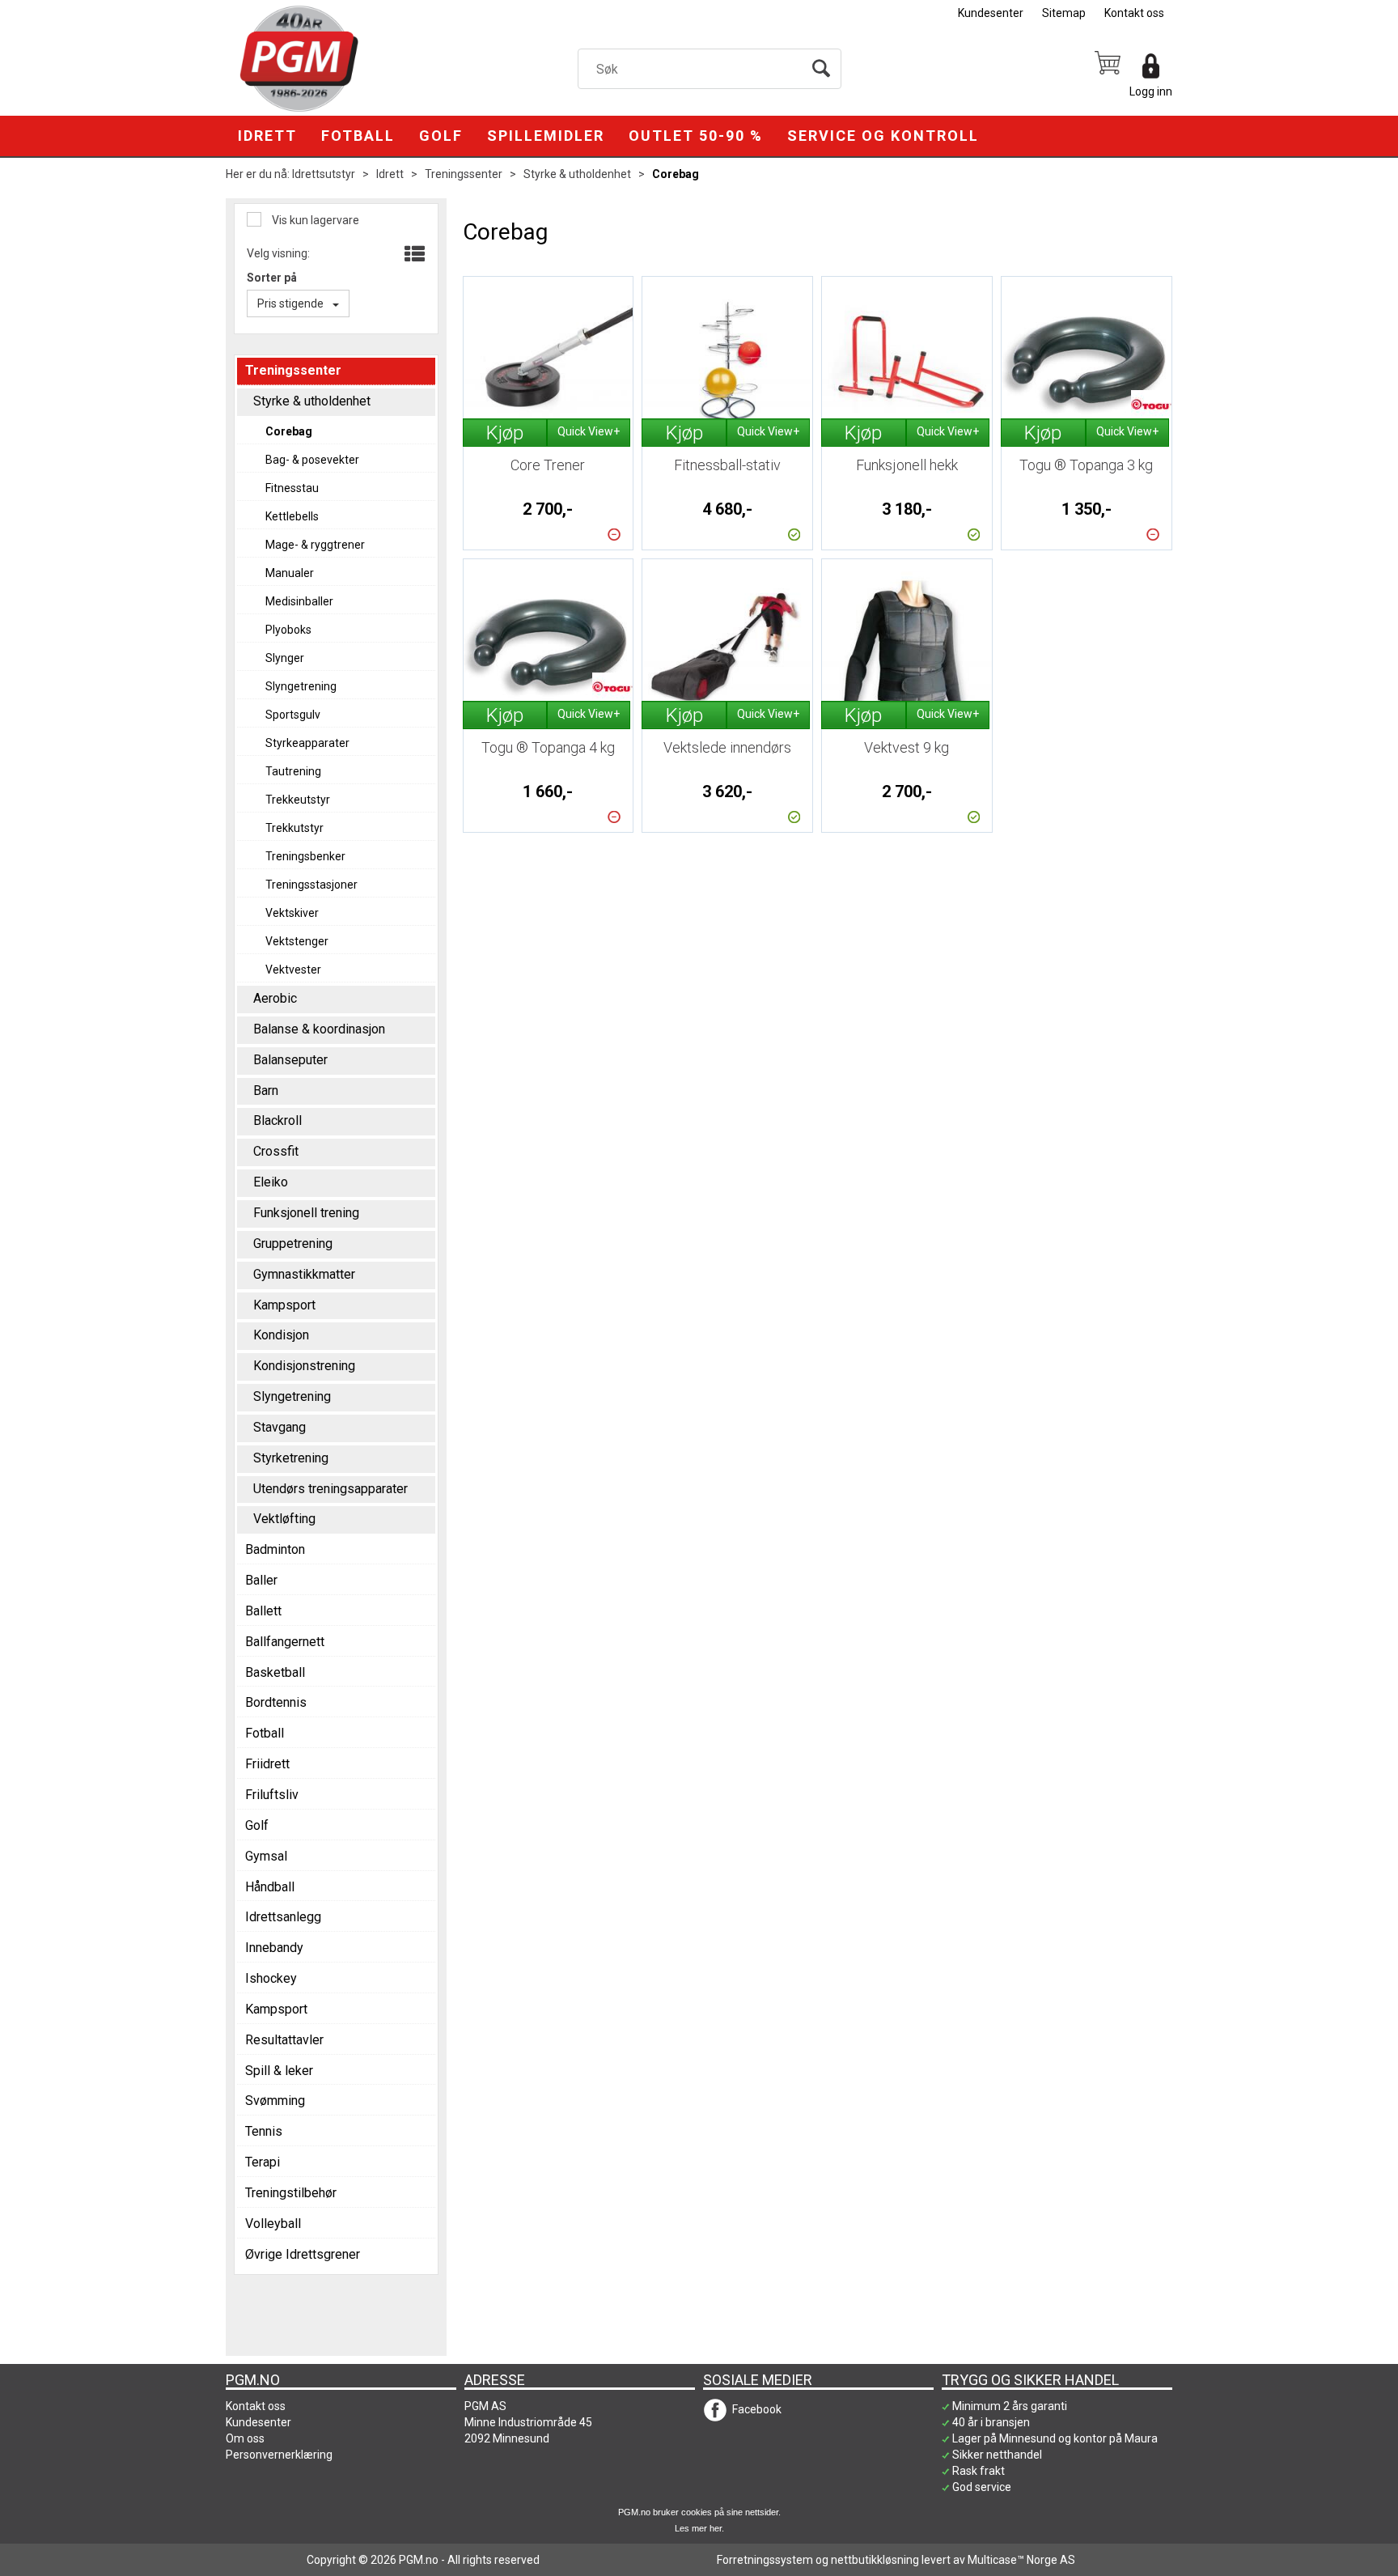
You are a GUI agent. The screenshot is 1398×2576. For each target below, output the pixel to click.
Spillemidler (546, 136)
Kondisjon (281, 1335)
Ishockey (271, 1978)
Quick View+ (589, 431)
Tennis (264, 2131)
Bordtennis (276, 1702)
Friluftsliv (272, 1795)
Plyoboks (288, 630)
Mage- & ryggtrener (315, 545)
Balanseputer (290, 1060)
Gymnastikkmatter (304, 1274)
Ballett (263, 1611)
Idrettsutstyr (324, 174)
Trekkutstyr (294, 828)
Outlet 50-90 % (696, 136)
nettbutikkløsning (875, 2560)
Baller (261, 1580)
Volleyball (273, 2224)
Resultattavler (284, 2040)
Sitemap (1064, 13)
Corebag (676, 174)
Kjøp (505, 433)
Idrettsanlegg (283, 1917)
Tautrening (293, 771)
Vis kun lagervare (314, 220)
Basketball (275, 1672)
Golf (441, 136)
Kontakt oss (1134, 13)
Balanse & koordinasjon (319, 1029)
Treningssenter (464, 174)
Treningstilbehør (291, 2193)
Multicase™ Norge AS (1021, 2560)
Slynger (285, 658)
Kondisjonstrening (304, 1366)
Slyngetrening (301, 686)
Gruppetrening (293, 1243)
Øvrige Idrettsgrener (303, 2254)
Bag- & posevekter (312, 460)
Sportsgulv (293, 715)
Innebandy (274, 1948)
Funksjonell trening (306, 1213)
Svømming (275, 2101)
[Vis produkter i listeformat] (413, 255)
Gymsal (266, 1856)
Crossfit (276, 1151)
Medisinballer (299, 601)
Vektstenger (297, 941)
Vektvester (293, 970)
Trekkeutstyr (298, 800)
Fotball (358, 136)
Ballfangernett (285, 1642)
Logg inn (1151, 91)
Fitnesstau (292, 488)
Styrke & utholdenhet (577, 174)
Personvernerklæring (279, 2455)
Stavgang (280, 1427)
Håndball (270, 1887)
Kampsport (284, 1305)
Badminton (275, 1549)
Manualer (290, 573)
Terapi (263, 2162)
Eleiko (271, 1182)
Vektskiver (292, 913)
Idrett (267, 136)
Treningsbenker (305, 856)
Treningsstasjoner (311, 885)
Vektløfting (284, 1519)
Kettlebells (292, 516)
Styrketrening (291, 1458)
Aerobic (275, 998)
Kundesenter (991, 13)
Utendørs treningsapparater (330, 1489)
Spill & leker (279, 2071)
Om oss (245, 2438)
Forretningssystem (765, 2560)
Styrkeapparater (307, 743)
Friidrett (267, 1764)
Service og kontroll (883, 136)
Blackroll (277, 1120)
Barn (266, 1091)
